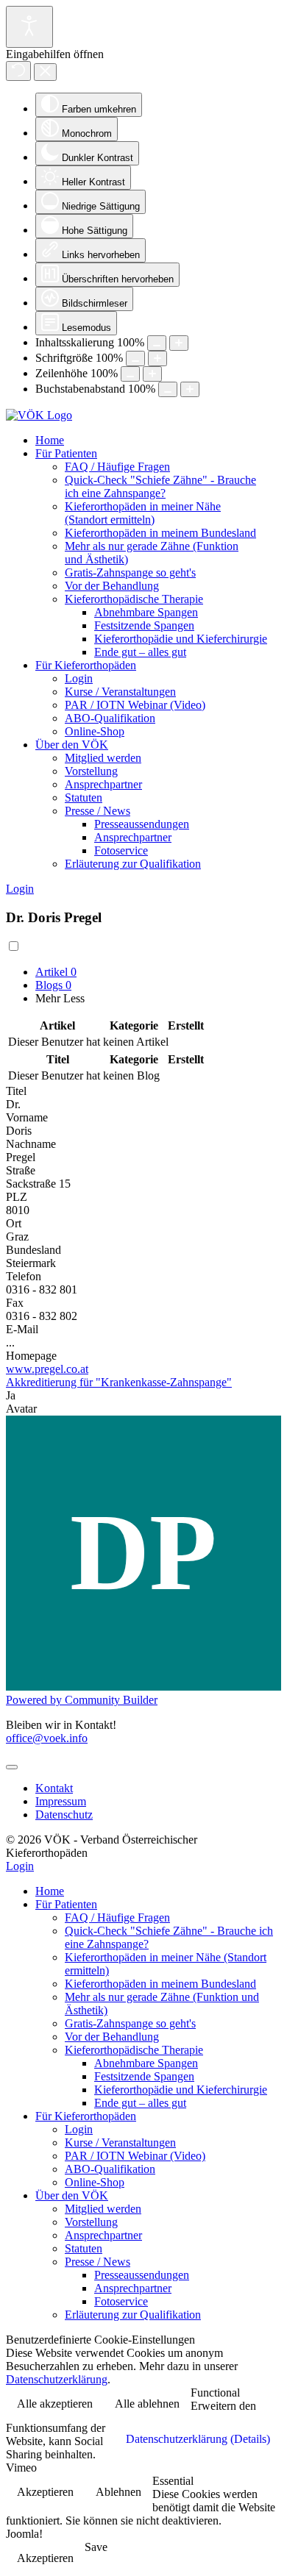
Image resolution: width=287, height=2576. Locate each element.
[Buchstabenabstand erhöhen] (190, 389)
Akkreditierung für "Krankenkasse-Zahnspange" (119, 1382)
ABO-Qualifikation (110, 718)
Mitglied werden (103, 758)
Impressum (61, 1801)
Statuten (84, 798)
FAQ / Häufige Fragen (117, 467)
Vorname (27, 1117)
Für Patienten (66, 453)
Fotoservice (121, 850)
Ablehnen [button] (118, 2492)
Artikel (56, 972)
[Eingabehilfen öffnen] (29, 27)
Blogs (53, 985)
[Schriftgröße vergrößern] (157, 358)
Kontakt (54, 1788)
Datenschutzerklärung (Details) (198, 2439)
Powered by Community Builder (82, 1700)
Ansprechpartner (103, 784)
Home (50, 440)
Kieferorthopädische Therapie (134, 599)
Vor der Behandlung (112, 586)
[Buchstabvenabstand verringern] (168, 389)
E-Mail (22, 1329)
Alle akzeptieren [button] (55, 2404)
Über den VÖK (72, 745)
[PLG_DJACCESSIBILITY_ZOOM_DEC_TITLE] (157, 343)
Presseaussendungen (142, 824)
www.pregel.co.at (47, 1369)
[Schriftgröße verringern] (135, 358)
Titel (16, 1091)
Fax (15, 1303)
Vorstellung (91, 771)
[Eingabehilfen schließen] (45, 72)
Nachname (31, 1144)
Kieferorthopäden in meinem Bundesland (160, 533)
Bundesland (33, 1250)
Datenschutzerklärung (57, 2379)
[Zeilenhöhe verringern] (130, 374)
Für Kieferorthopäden (86, 665)
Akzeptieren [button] (45, 2492)
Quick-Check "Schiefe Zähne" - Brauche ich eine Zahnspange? (160, 486)
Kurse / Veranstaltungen (120, 692)
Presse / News (98, 811)
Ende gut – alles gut (140, 652)
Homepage (31, 1356)
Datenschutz (64, 1815)
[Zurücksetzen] (18, 71)
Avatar (21, 1409)
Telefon (24, 1276)
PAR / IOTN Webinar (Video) (135, 705)
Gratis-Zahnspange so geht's (130, 572)
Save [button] (96, 2547)
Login (79, 678)
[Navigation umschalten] (12, 1767)
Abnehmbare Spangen (146, 612)
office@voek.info (47, 1738)
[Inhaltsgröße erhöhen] (179, 343)
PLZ (17, 1197)
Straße (21, 1170)
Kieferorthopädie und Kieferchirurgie (181, 639)
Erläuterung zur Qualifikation (133, 864)
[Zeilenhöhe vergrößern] (152, 374)
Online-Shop (95, 731)
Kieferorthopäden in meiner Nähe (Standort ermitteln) (143, 513)
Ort (14, 1223)
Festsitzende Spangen (144, 625)
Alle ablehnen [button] (147, 2404)
